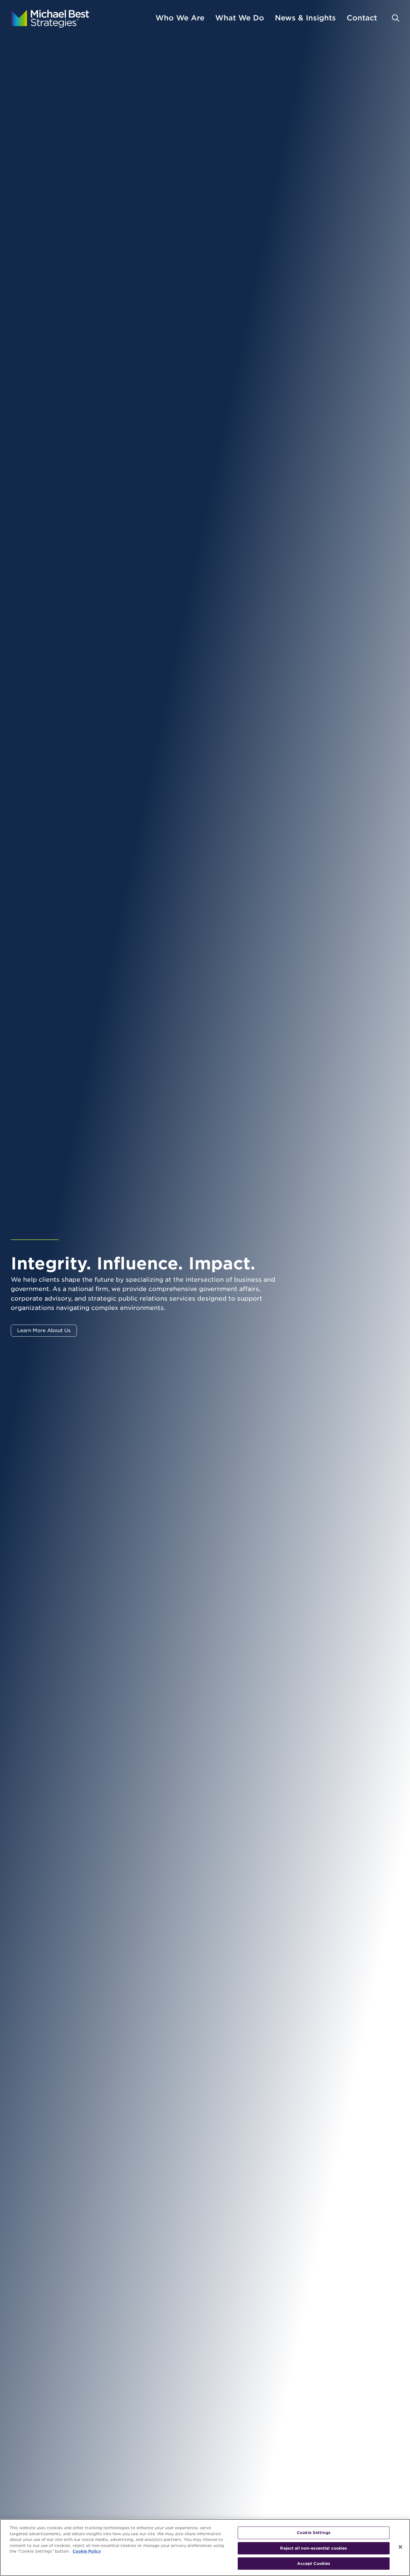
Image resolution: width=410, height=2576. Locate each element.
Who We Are (180, 18)
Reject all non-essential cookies (314, 2548)
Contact (362, 18)
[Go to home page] (50, 18)
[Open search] (396, 18)
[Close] (400, 2547)
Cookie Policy (87, 2551)
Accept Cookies (314, 2564)
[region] (205, 2547)
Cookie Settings (314, 2533)
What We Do (240, 18)
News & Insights (305, 18)
